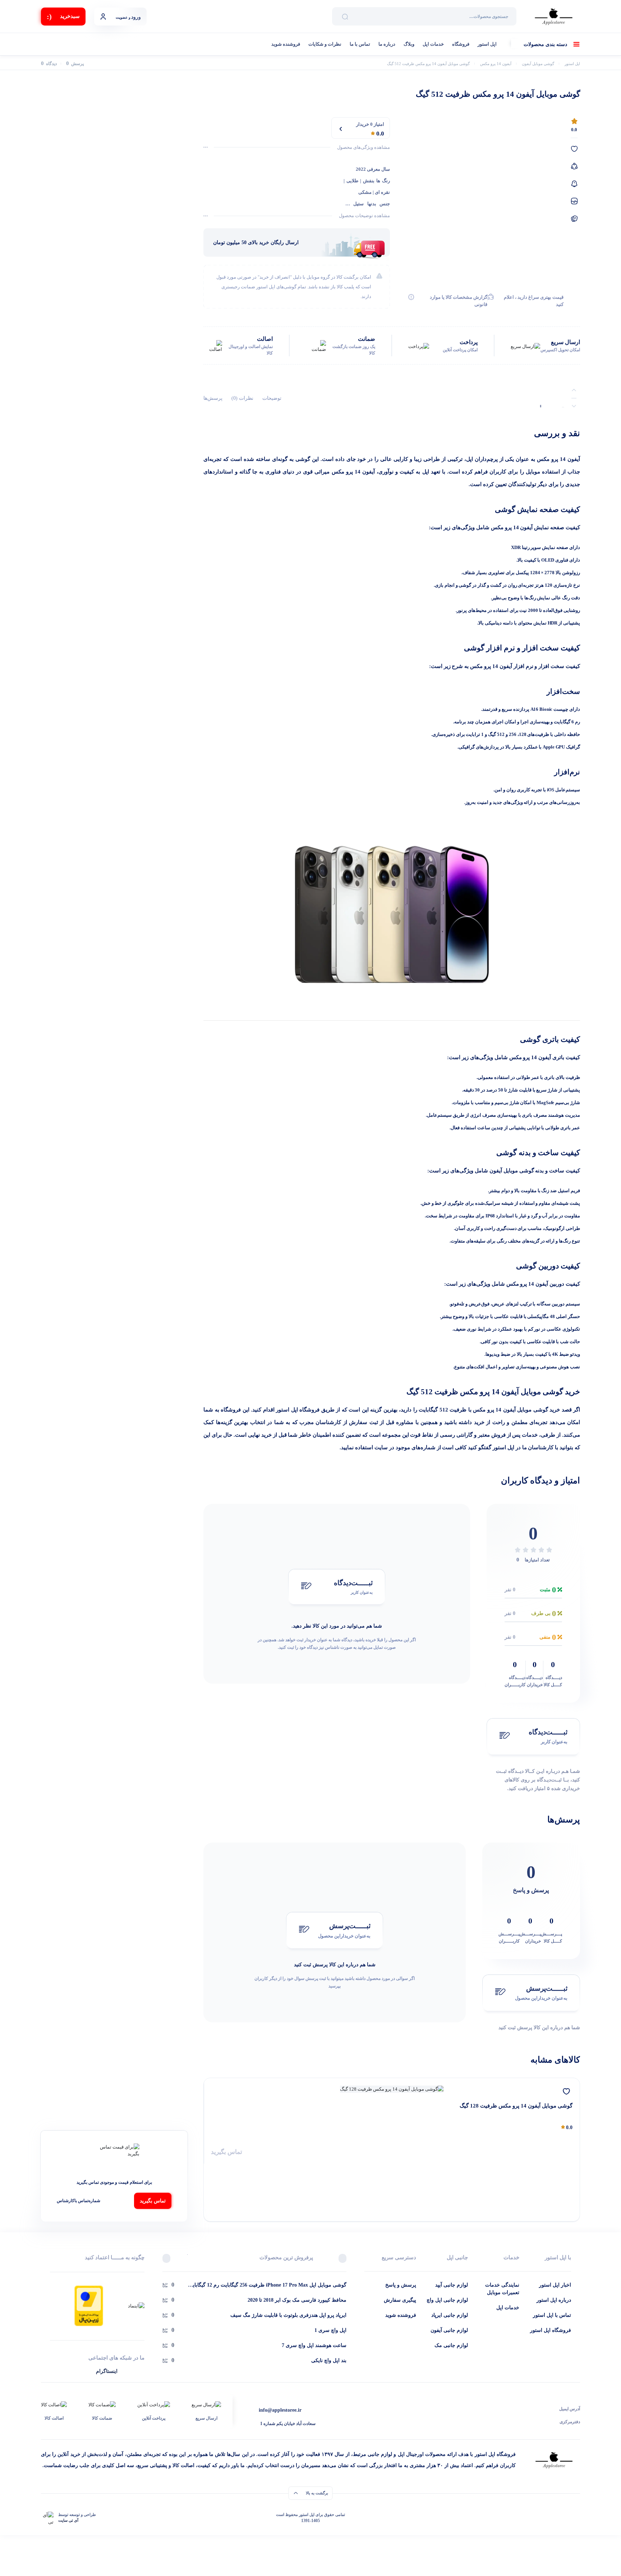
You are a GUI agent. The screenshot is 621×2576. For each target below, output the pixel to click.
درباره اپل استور (554, 2300)
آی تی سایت (68, 2520)
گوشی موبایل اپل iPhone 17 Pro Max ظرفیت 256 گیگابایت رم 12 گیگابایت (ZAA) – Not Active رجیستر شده (267, 2286)
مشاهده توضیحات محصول (364, 216)
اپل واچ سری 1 (330, 2330)
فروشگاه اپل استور (551, 2330)
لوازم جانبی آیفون (449, 2330)
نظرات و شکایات (325, 44)
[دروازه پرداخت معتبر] (89, 2305)
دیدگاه (49, 64)
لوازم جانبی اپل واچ (447, 2300)
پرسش (75, 64)
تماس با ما (360, 44)
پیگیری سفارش (400, 2300)
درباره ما (387, 44)
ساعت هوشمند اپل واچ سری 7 (314, 2345)
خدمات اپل (433, 44)
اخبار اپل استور (555, 2285)
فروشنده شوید (286, 44)
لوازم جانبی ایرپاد (450, 2315)
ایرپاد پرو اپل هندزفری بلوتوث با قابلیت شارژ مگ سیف (288, 2315)
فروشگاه (461, 44)
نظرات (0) (242, 398)
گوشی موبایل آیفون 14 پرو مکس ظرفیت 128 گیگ (516, 2106)
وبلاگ (409, 44)
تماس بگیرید (227, 2152)
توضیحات (272, 398)
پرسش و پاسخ (401, 2285)
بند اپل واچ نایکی (329, 2360)
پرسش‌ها (213, 398)
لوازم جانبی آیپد (452, 2285)
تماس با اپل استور (552, 2315)
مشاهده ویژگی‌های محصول (364, 147)
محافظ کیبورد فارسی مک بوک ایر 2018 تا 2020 (297, 2300)
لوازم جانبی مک (451, 2345)
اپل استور (487, 44)
